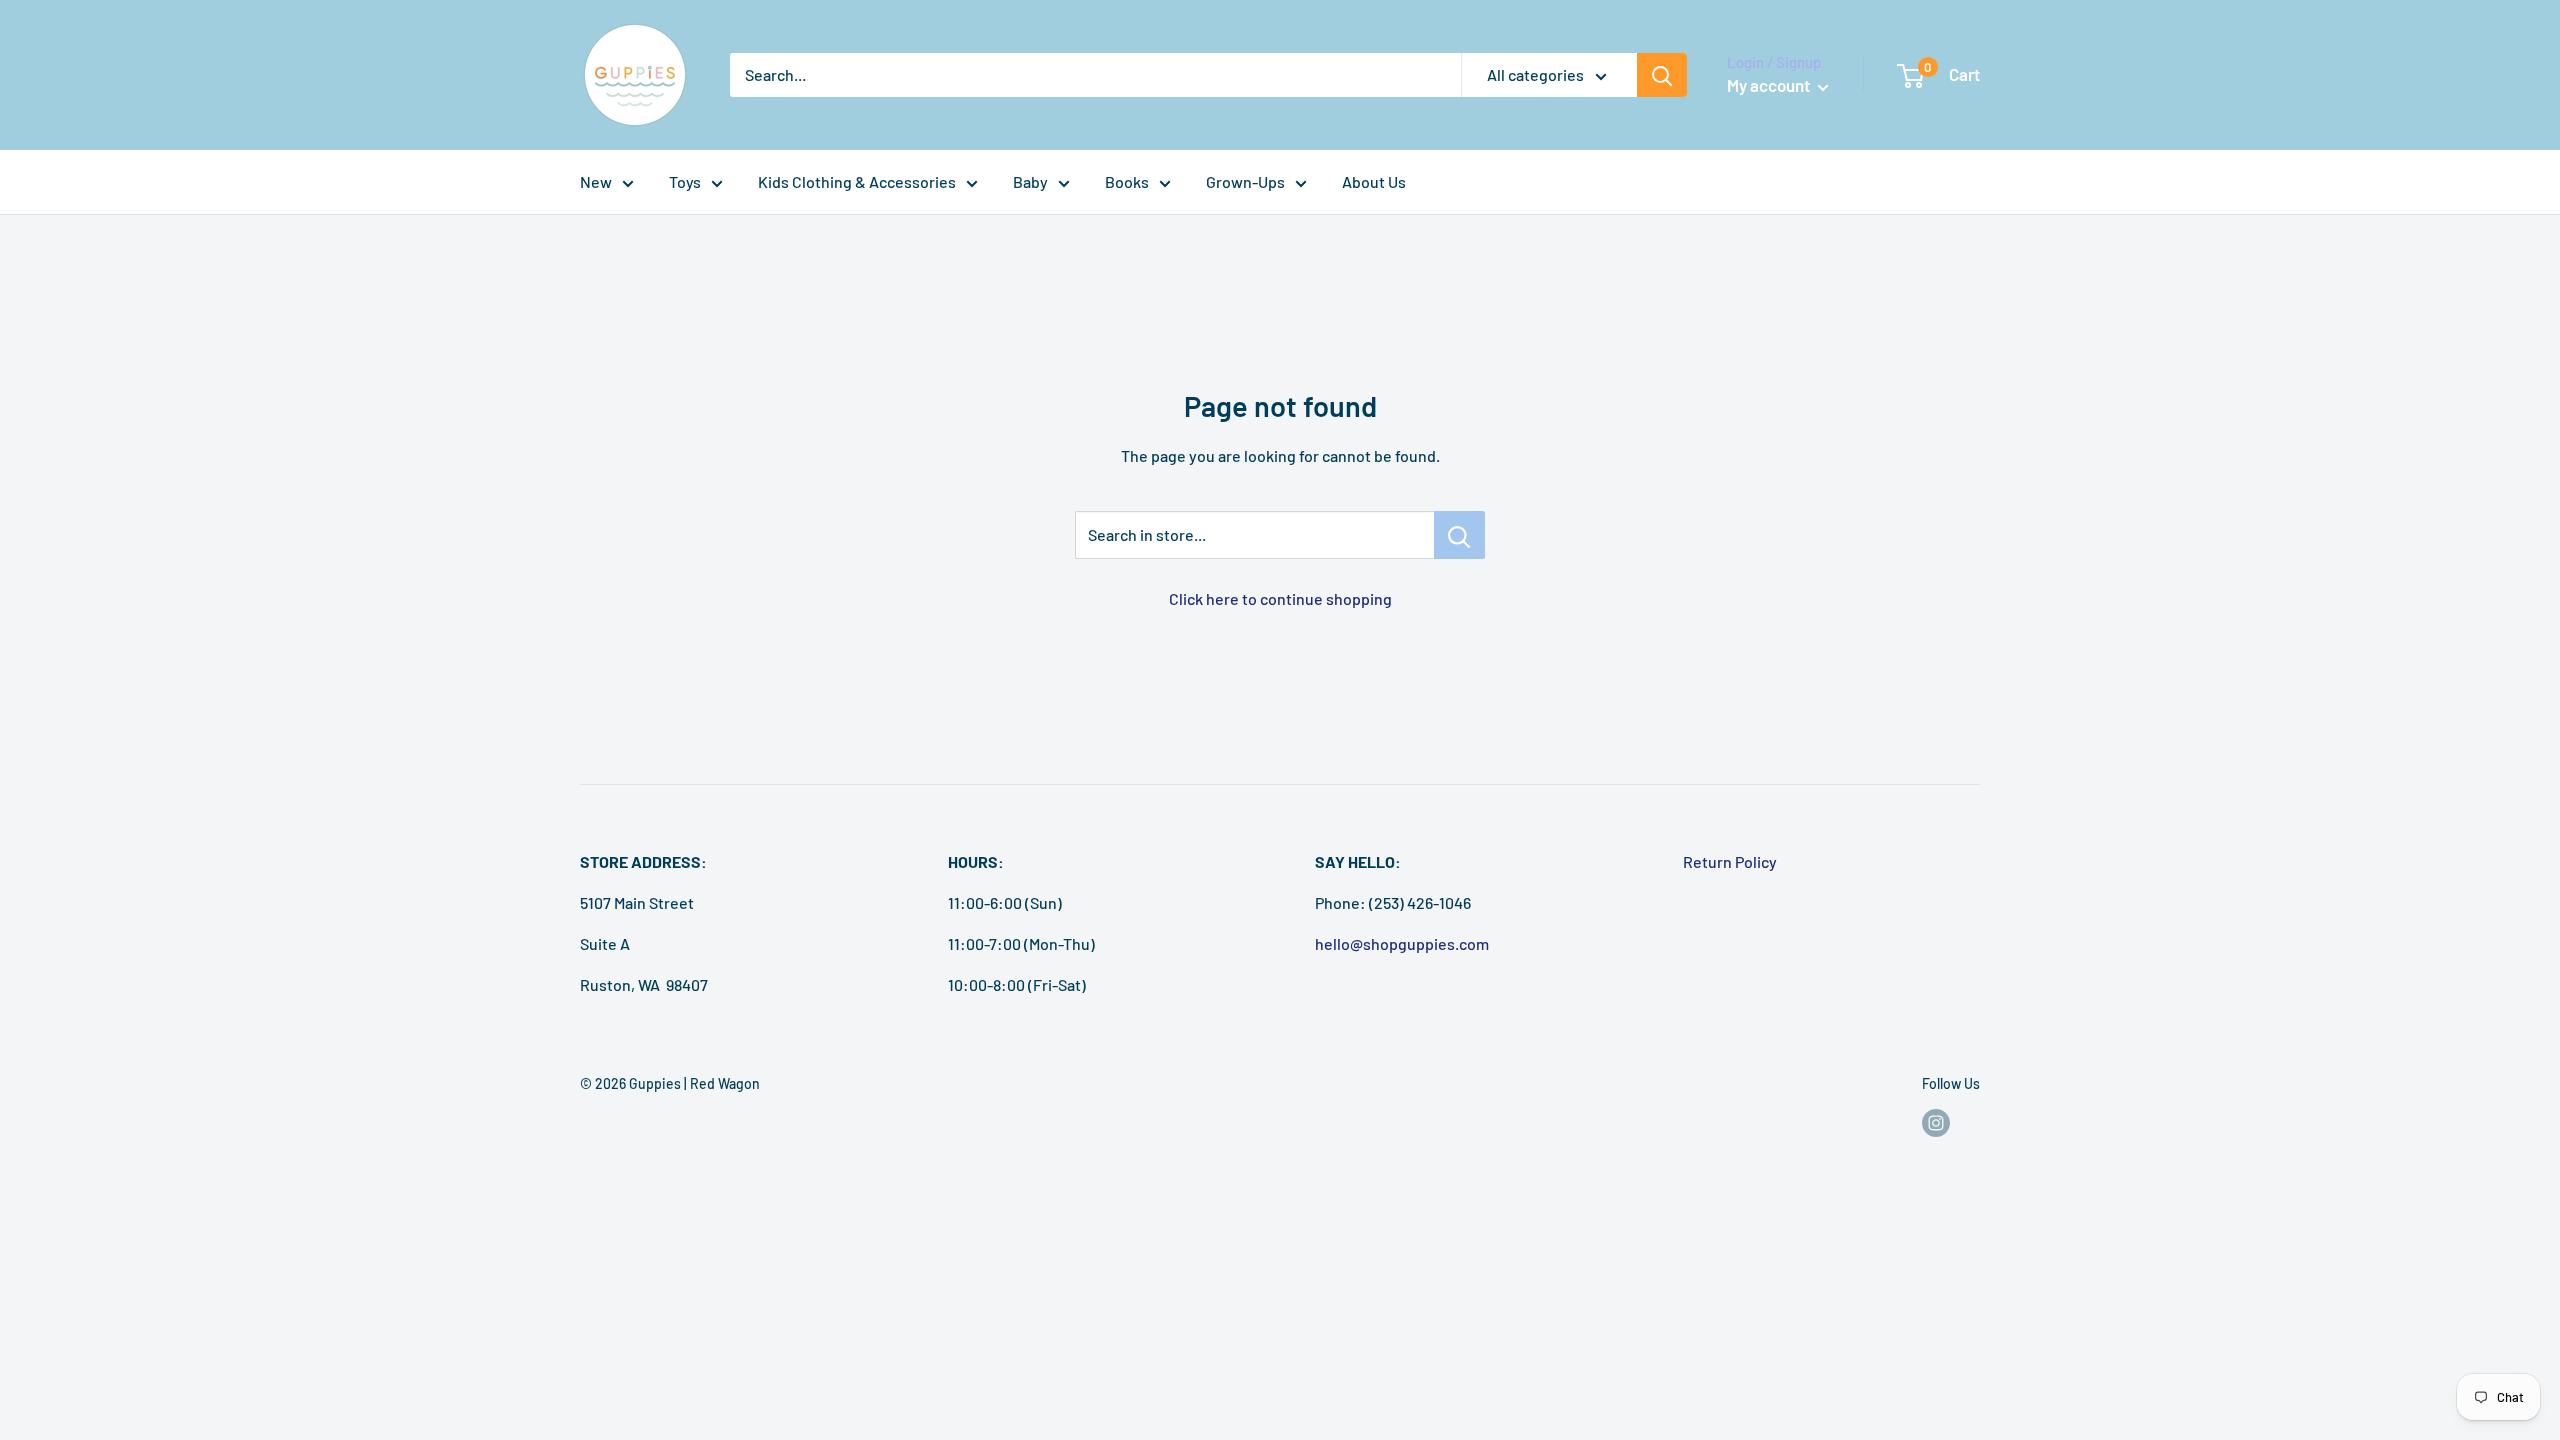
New (596, 181)
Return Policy (1730, 861)
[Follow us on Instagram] (1936, 1123)
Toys (685, 181)
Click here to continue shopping (1280, 598)
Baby (1030, 181)
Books (1127, 181)
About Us (1374, 181)
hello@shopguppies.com (1402, 943)
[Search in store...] (1459, 535)
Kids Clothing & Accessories (857, 181)
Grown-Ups (1245, 181)
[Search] (1662, 75)
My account (1770, 85)
